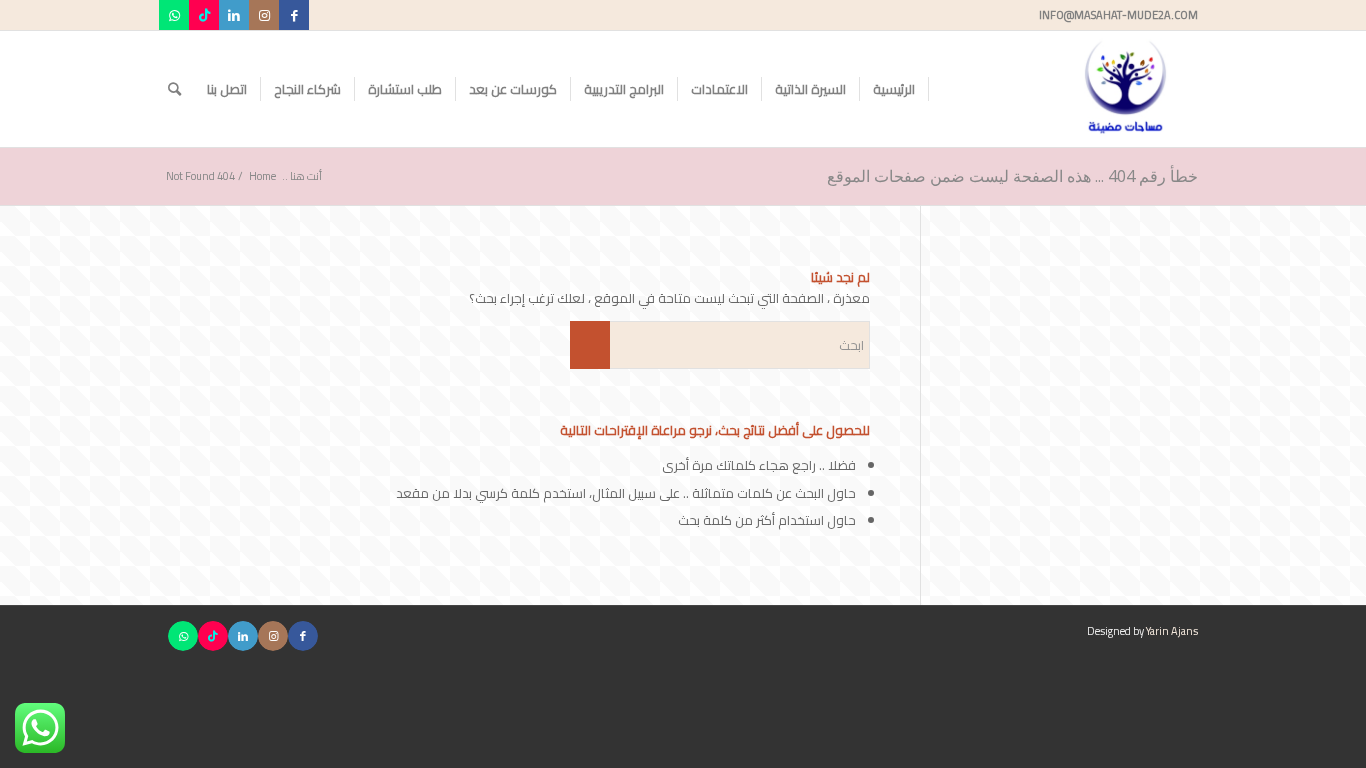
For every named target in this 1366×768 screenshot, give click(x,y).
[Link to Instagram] (264, 15)
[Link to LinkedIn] (234, 15)
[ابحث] (174, 89)
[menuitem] (894, 89)
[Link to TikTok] (204, 15)
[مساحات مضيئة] (1125, 89)
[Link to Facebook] (294, 15)
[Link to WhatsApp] (174, 15)
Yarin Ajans (1172, 631)
